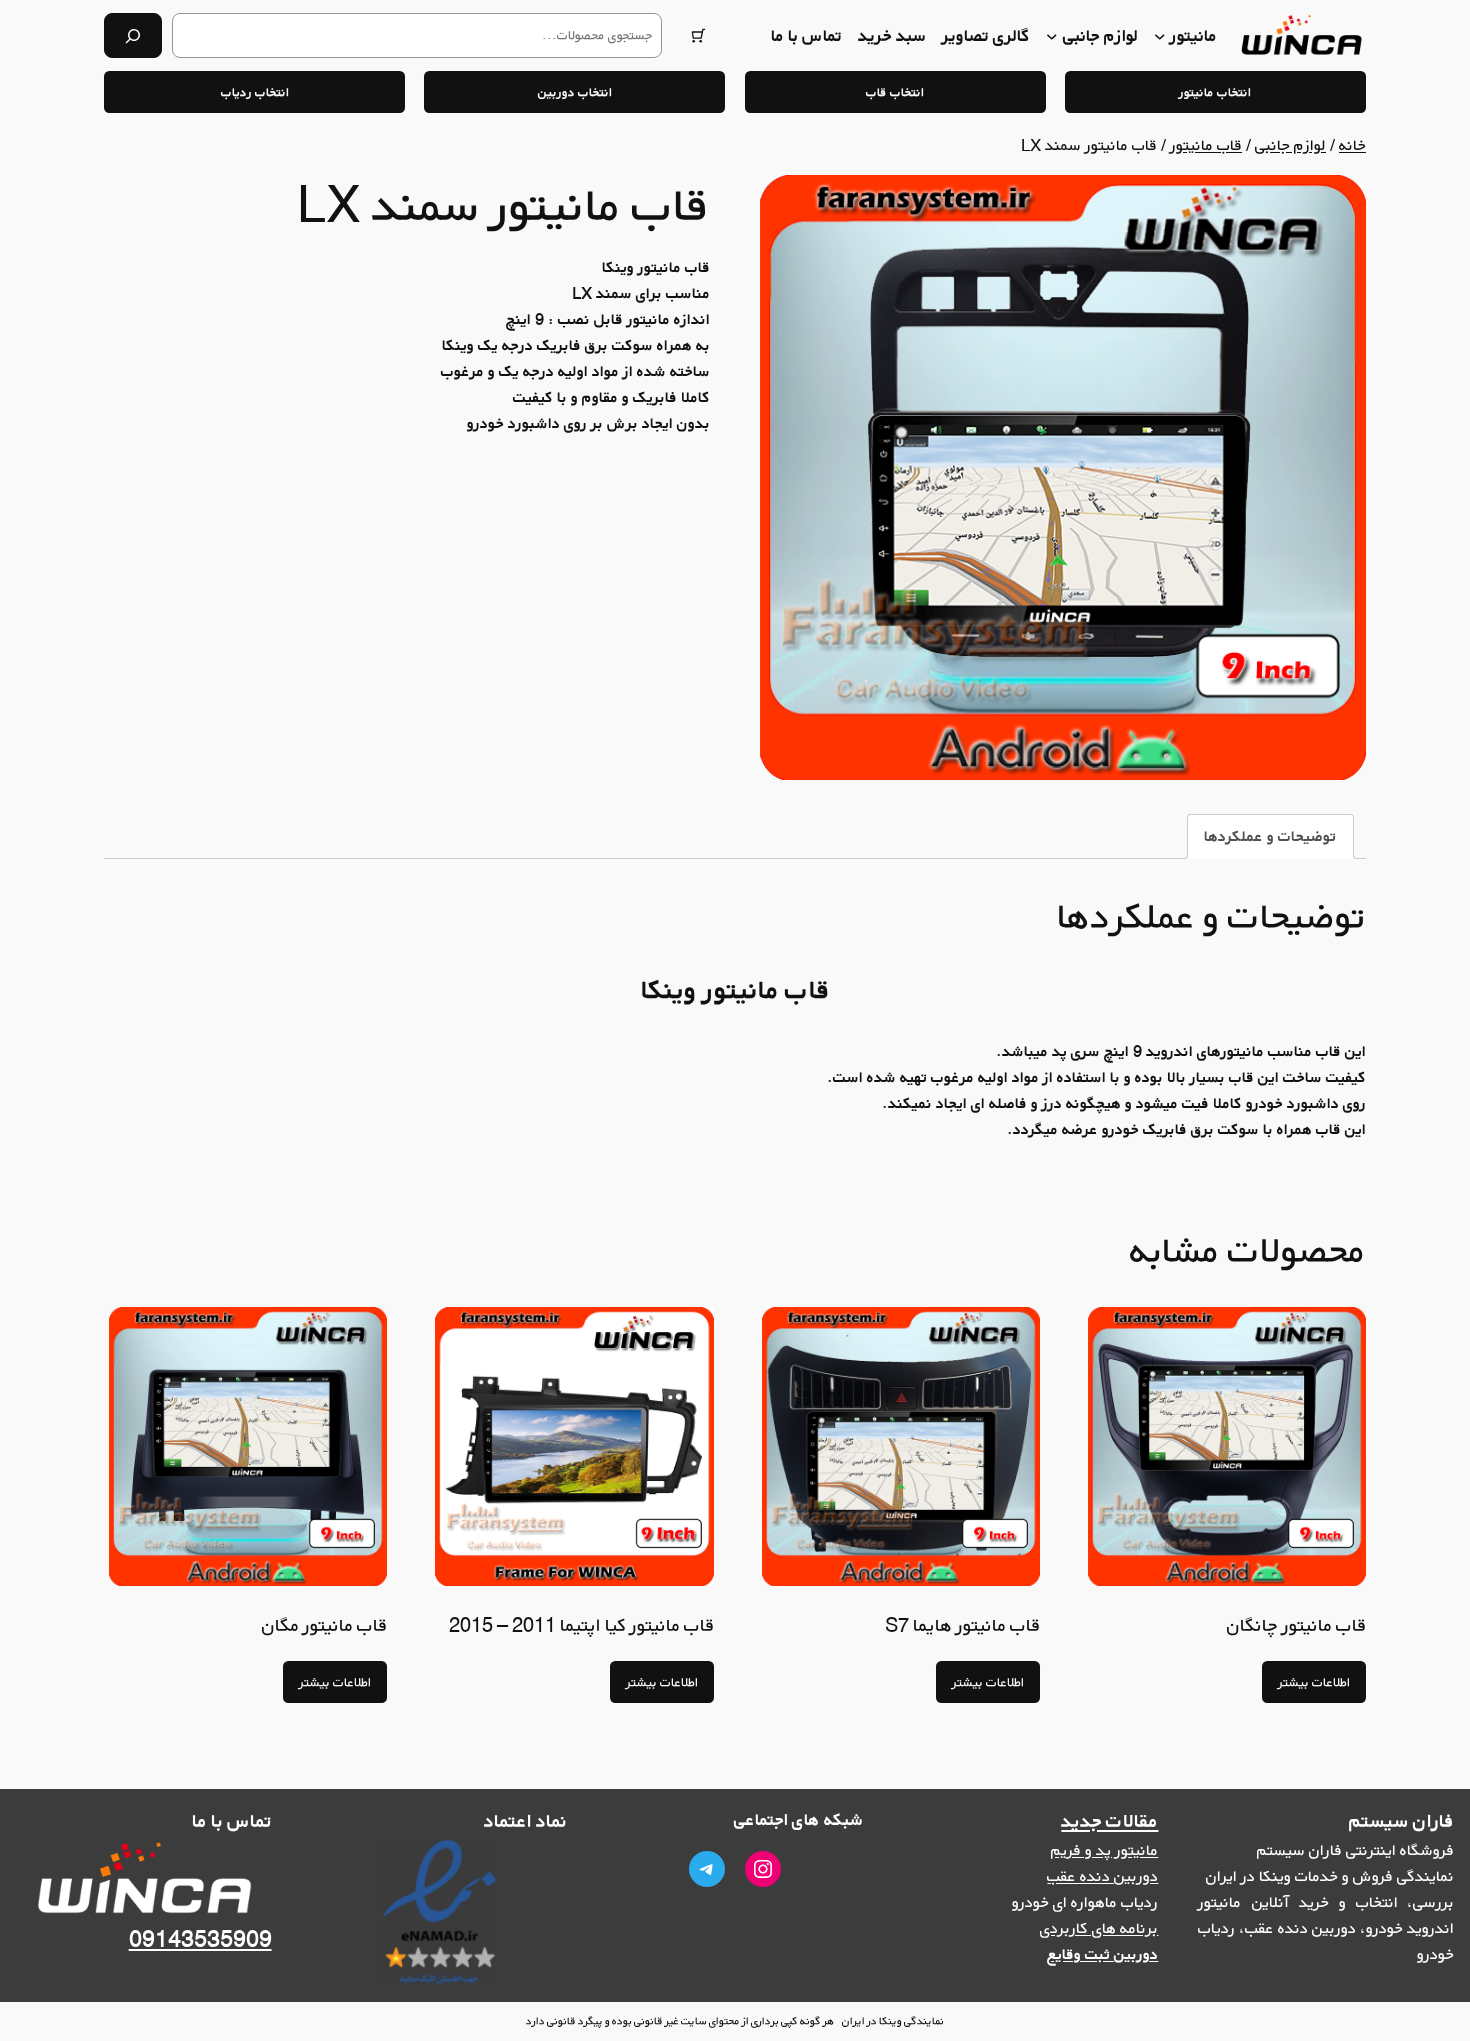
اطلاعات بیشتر (1314, 1682)
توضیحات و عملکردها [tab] (1270, 836)
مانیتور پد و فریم (1104, 1850)
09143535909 (200, 1939)
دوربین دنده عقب (1102, 1876)
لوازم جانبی (1290, 145)
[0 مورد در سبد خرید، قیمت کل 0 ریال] (698, 35)
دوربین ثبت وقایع (1102, 1954)
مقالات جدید (1109, 1820)
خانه (1352, 145)
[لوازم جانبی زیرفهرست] (1052, 36)
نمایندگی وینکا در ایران (893, 2020)
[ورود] (743, 35)
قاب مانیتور (1206, 145)
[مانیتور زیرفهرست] (1160, 36)
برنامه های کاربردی (1099, 1928)
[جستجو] (133, 35)
